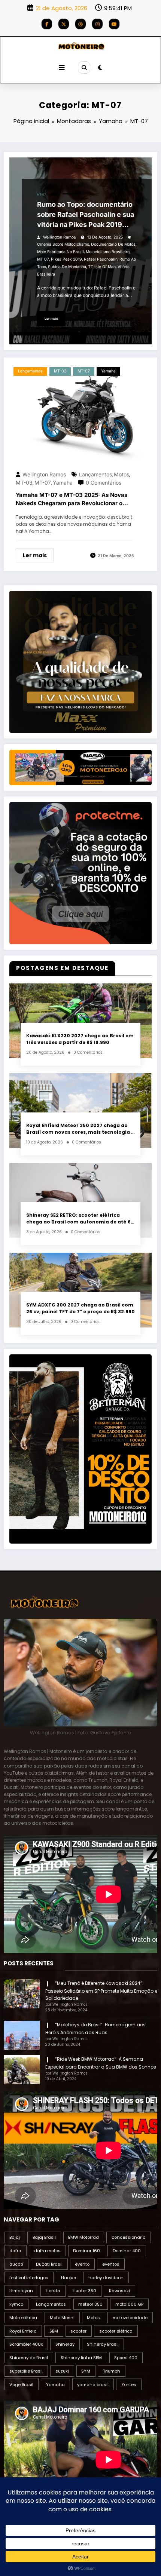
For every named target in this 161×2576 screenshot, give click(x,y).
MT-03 (60, 371)
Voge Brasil (21, 2385)
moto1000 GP (129, 2304)
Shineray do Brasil (29, 2358)
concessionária (129, 2237)
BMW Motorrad (83, 2237)
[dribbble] (80, 24)
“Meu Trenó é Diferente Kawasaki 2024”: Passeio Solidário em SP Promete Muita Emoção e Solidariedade (101, 1991)
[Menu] (62, 68)
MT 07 (43, 259)
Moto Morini (62, 2318)
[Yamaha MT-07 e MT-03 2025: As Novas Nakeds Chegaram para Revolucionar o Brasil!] (80, 412)
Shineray (65, 2344)
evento (82, 2264)
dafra (15, 2251)
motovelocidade (130, 2318)
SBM (54, 2331)
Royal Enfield (23, 2331)
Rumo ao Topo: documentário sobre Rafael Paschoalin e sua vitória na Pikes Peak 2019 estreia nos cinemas (86, 215)
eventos (111, 2264)
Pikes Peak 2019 (66, 259)
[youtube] (114, 24)
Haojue (69, 2278)
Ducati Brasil (49, 2264)
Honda (53, 2291)
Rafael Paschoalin (101, 259)
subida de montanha (67, 267)
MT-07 (41, 195)
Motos (121, 474)
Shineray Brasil (103, 2344)
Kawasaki (119, 2291)
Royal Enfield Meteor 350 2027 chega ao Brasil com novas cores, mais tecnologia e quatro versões (80, 1129)
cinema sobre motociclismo (63, 244)
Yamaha (53, 195)
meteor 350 (90, 2304)
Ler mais (51, 318)
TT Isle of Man (102, 267)
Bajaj (15, 2237)
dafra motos (47, 2251)
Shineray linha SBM (81, 2358)
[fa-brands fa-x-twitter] (64, 24)
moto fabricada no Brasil (60, 252)
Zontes (129, 2385)
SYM (86, 2371)
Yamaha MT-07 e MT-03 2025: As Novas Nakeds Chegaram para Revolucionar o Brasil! (72, 500)
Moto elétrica (23, 2318)
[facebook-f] (47, 24)
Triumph (112, 2371)
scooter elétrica (116, 2331)
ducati (16, 2264)
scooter (78, 2331)
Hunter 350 (84, 2291)
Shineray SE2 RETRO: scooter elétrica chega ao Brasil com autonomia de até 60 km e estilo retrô (80, 1218)
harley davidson (106, 2278)
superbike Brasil (26, 2371)
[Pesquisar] (84, 67)
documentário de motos (113, 244)
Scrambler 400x (26, 2344)
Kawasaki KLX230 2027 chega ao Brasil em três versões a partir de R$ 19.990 (80, 1039)
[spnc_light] (100, 67)
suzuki (62, 2371)
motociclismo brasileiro (108, 252)
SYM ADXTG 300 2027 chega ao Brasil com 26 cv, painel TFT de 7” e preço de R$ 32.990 (80, 1308)
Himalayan (21, 2291)
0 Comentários (104, 483)
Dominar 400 (127, 2251)
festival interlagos (29, 2278)
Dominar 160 (86, 2251)
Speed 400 (126, 2358)
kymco (16, 2304)
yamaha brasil (93, 2385)
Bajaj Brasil (44, 2237)
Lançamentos (30, 371)
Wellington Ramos (60, 237)
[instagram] (97, 24)
